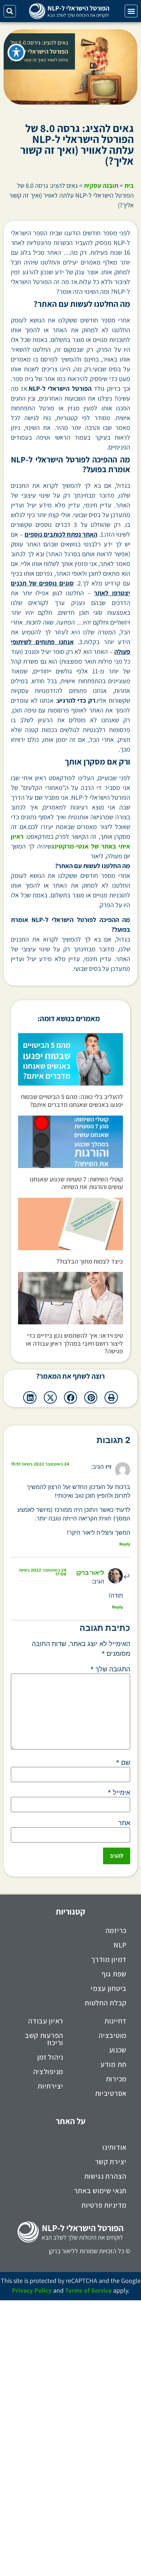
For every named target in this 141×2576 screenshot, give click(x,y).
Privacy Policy (32, 2290)
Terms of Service (88, 2290)
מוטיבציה (113, 2035)
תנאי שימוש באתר (101, 2191)
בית (129, 185)
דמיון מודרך (109, 1959)
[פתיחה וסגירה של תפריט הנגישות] (16, 52)
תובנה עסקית (101, 185)
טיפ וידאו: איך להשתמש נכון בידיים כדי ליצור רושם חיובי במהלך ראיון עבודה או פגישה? (74, 1343)
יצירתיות (50, 2086)
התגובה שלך (110, 1669)
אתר (124, 1823)
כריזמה (116, 1930)
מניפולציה (48, 2072)
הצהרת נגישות (105, 2176)
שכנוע (118, 2050)
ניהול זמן (50, 2057)
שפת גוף (114, 1974)
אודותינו (114, 2147)
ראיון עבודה (46, 2021)
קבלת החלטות (106, 2003)
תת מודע (114, 2064)
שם (123, 1763)
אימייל (119, 1793)
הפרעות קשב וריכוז (44, 2039)
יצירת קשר (111, 2162)
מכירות (116, 2079)
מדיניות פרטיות (104, 2205)
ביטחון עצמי (109, 1988)
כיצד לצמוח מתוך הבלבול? (90, 1261)
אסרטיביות (111, 2093)
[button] (131, 11)
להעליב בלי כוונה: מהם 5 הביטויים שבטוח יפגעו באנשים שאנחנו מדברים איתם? (72, 1101)
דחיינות (116, 2021)
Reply (125, 1544)
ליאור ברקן (90, 1573)
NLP (120, 1945)
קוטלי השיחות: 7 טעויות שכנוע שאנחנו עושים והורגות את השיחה (76, 1183)
